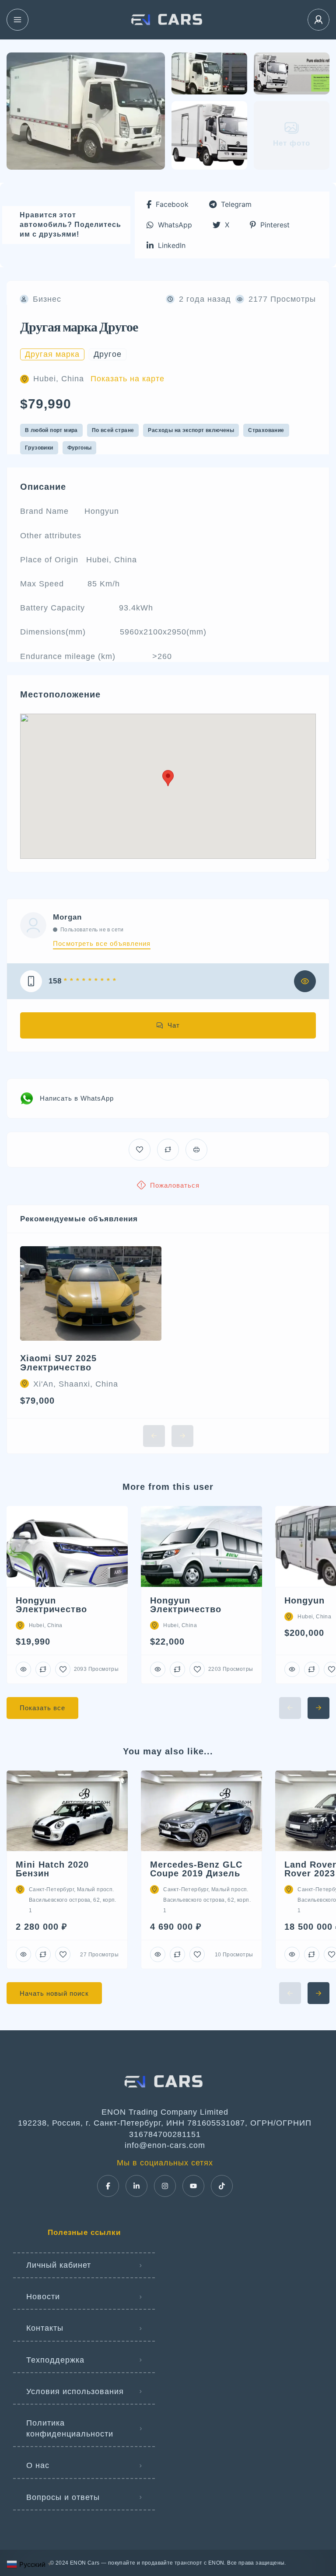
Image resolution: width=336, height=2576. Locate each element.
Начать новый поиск (54, 1993)
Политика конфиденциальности (70, 2428)
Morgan (67, 917)
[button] (168, 204)
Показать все (42, 1708)
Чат (174, 1025)
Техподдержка (55, 2360)
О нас (38, 2465)
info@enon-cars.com (165, 2145)
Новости (43, 2297)
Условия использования (75, 2391)
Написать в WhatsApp (77, 1098)
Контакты (45, 2328)
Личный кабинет (59, 2265)
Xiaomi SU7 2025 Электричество (58, 1363)
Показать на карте (128, 379)
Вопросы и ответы (63, 2497)
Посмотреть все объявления (102, 943)
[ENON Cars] (168, 20)
